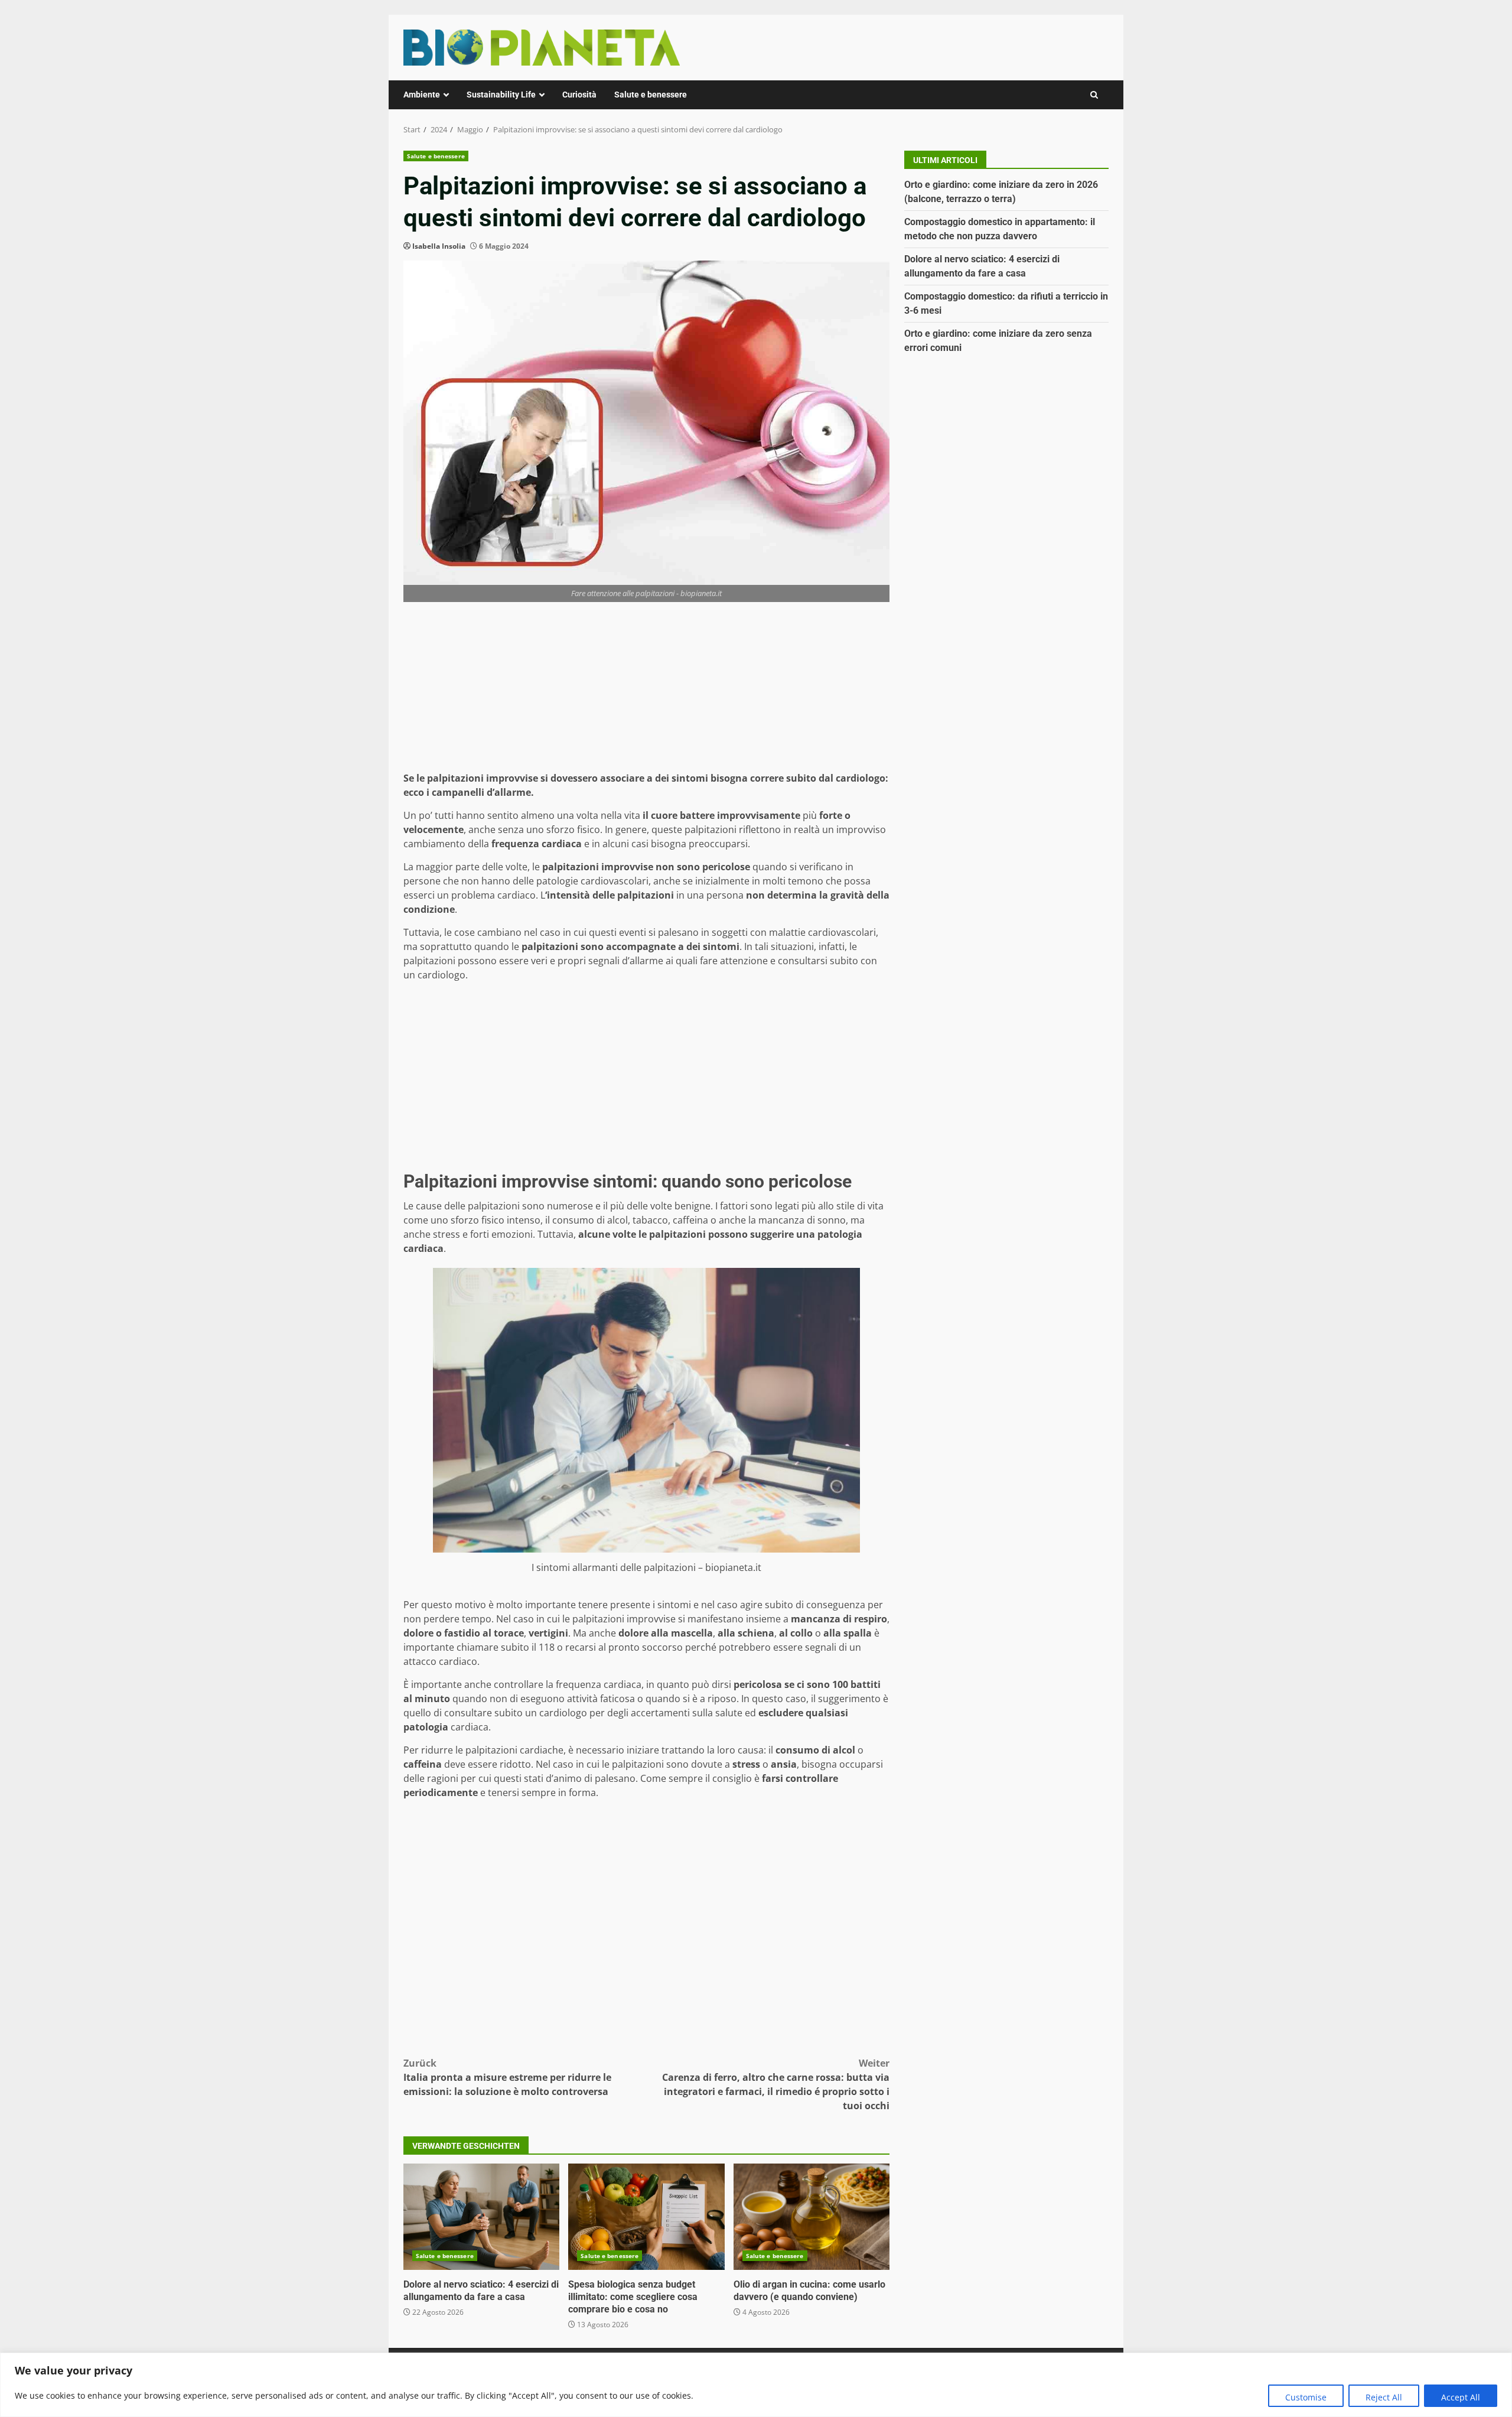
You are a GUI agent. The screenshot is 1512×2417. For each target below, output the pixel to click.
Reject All (1384, 2397)
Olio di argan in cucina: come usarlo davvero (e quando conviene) (812, 2217)
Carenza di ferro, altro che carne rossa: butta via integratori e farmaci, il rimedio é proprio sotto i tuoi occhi (776, 2084)
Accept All (1461, 2397)
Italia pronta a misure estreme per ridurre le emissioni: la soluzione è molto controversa (507, 2077)
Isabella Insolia (439, 246)
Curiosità (579, 95)
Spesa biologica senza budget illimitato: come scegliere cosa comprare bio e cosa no (646, 2217)
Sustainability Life (501, 95)
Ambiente (422, 95)
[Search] (1094, 95)
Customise (1306, 2397)
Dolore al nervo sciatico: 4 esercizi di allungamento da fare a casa (481, 2217)
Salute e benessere (651, 95)
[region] (756, 2385)
